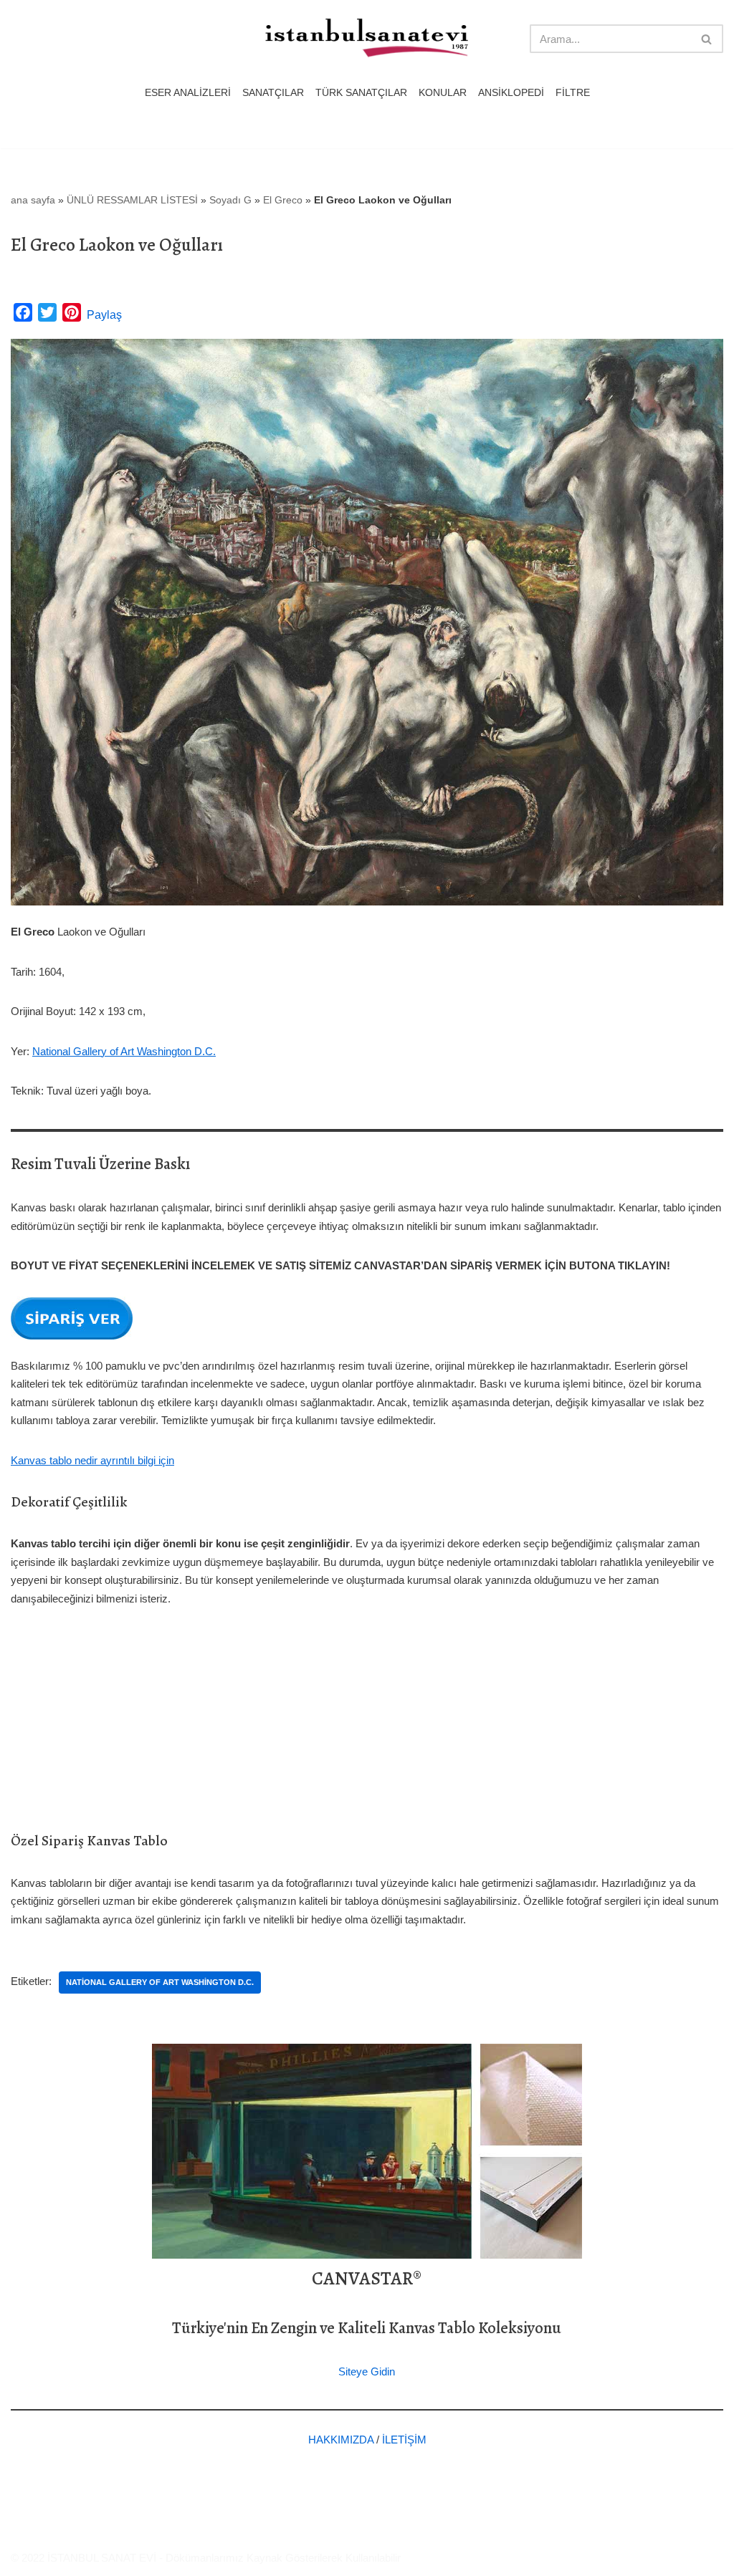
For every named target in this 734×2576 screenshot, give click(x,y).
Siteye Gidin (367, 2371)
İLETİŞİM (404, 2440)
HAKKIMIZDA (341, 2440)
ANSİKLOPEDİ (511, 93)
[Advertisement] (367, 1729)
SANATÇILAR (273, 93)
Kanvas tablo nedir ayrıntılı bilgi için (92, 1460)
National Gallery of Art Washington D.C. (124, 1051)
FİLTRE (573, 93)
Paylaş (104, 315)
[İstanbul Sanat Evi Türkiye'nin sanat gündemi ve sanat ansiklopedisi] (367, 39)
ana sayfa (33, 200)
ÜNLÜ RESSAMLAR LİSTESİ (132, 200)
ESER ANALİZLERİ (188, 93)
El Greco (283, 200)
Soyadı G (230, 200)
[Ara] (707, 39)
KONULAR (443, 93)
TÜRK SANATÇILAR (361, 93)
